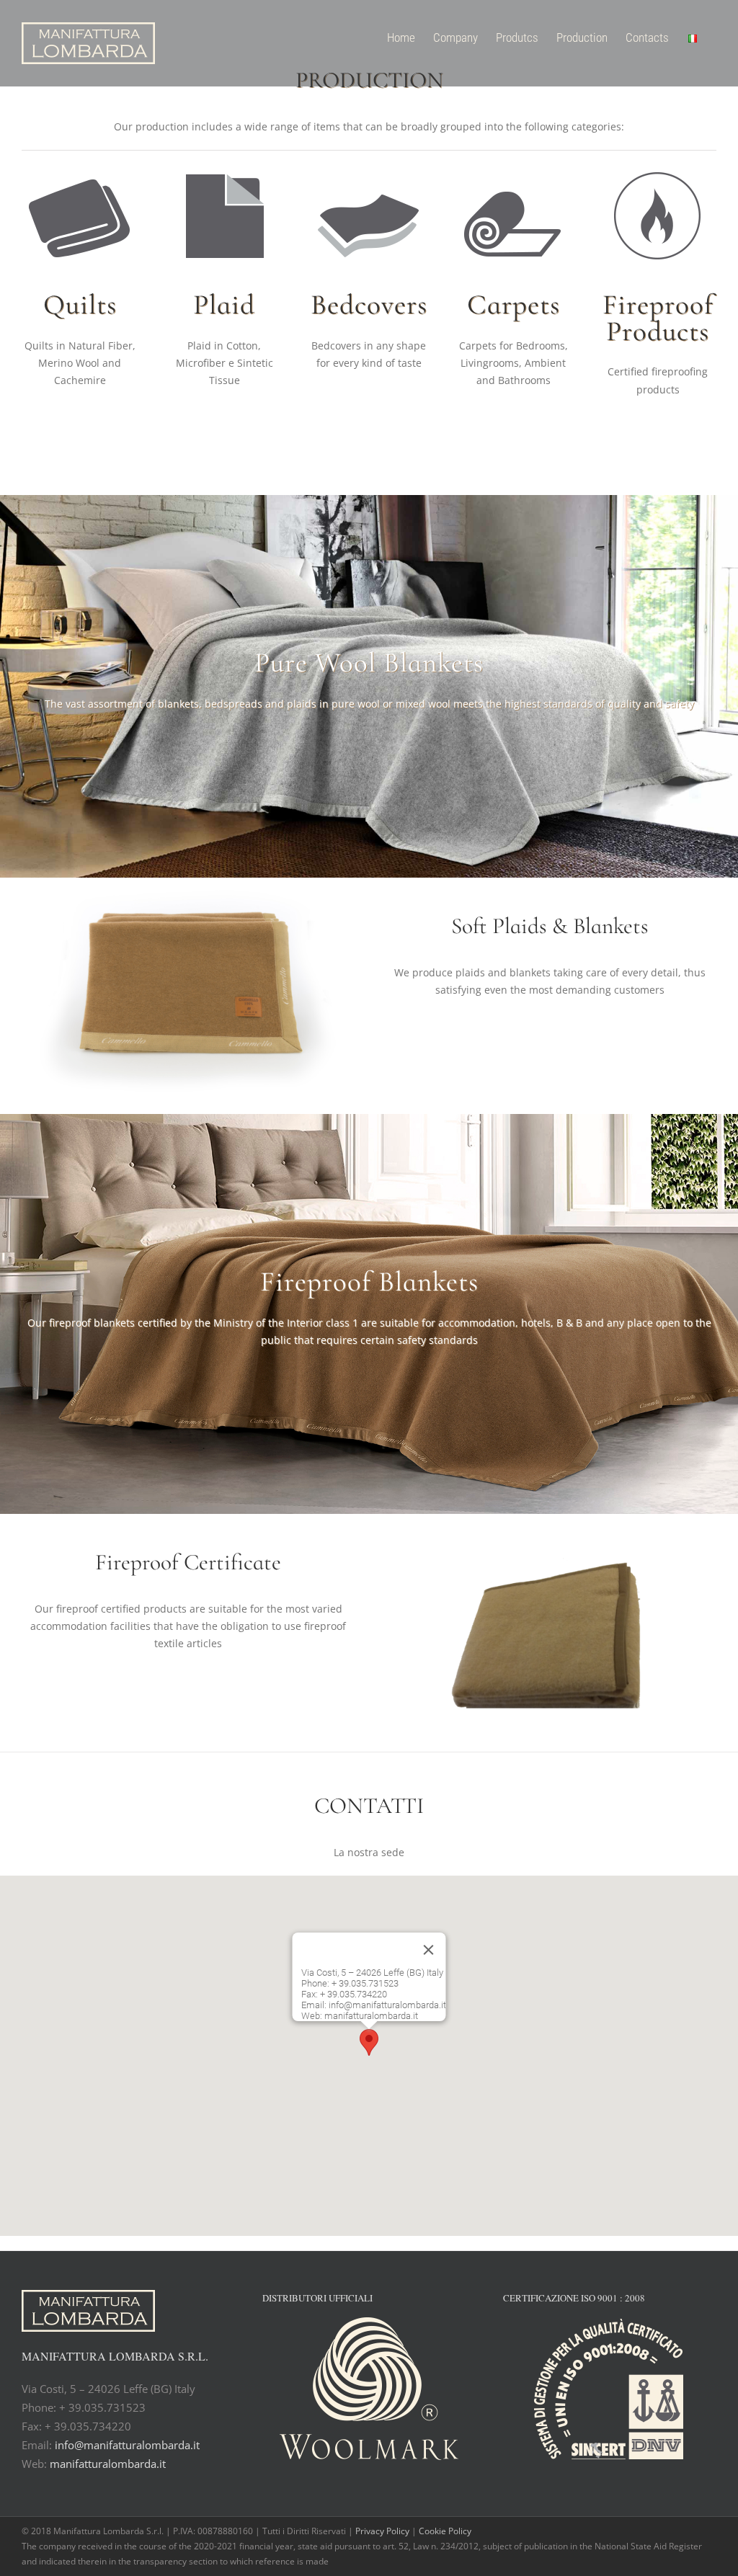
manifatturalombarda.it (108, 2464)
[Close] (429, 1950)
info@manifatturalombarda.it (127, 2445)
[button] (369, 2042)
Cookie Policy (445, 2531)
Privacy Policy (383, 2531)
